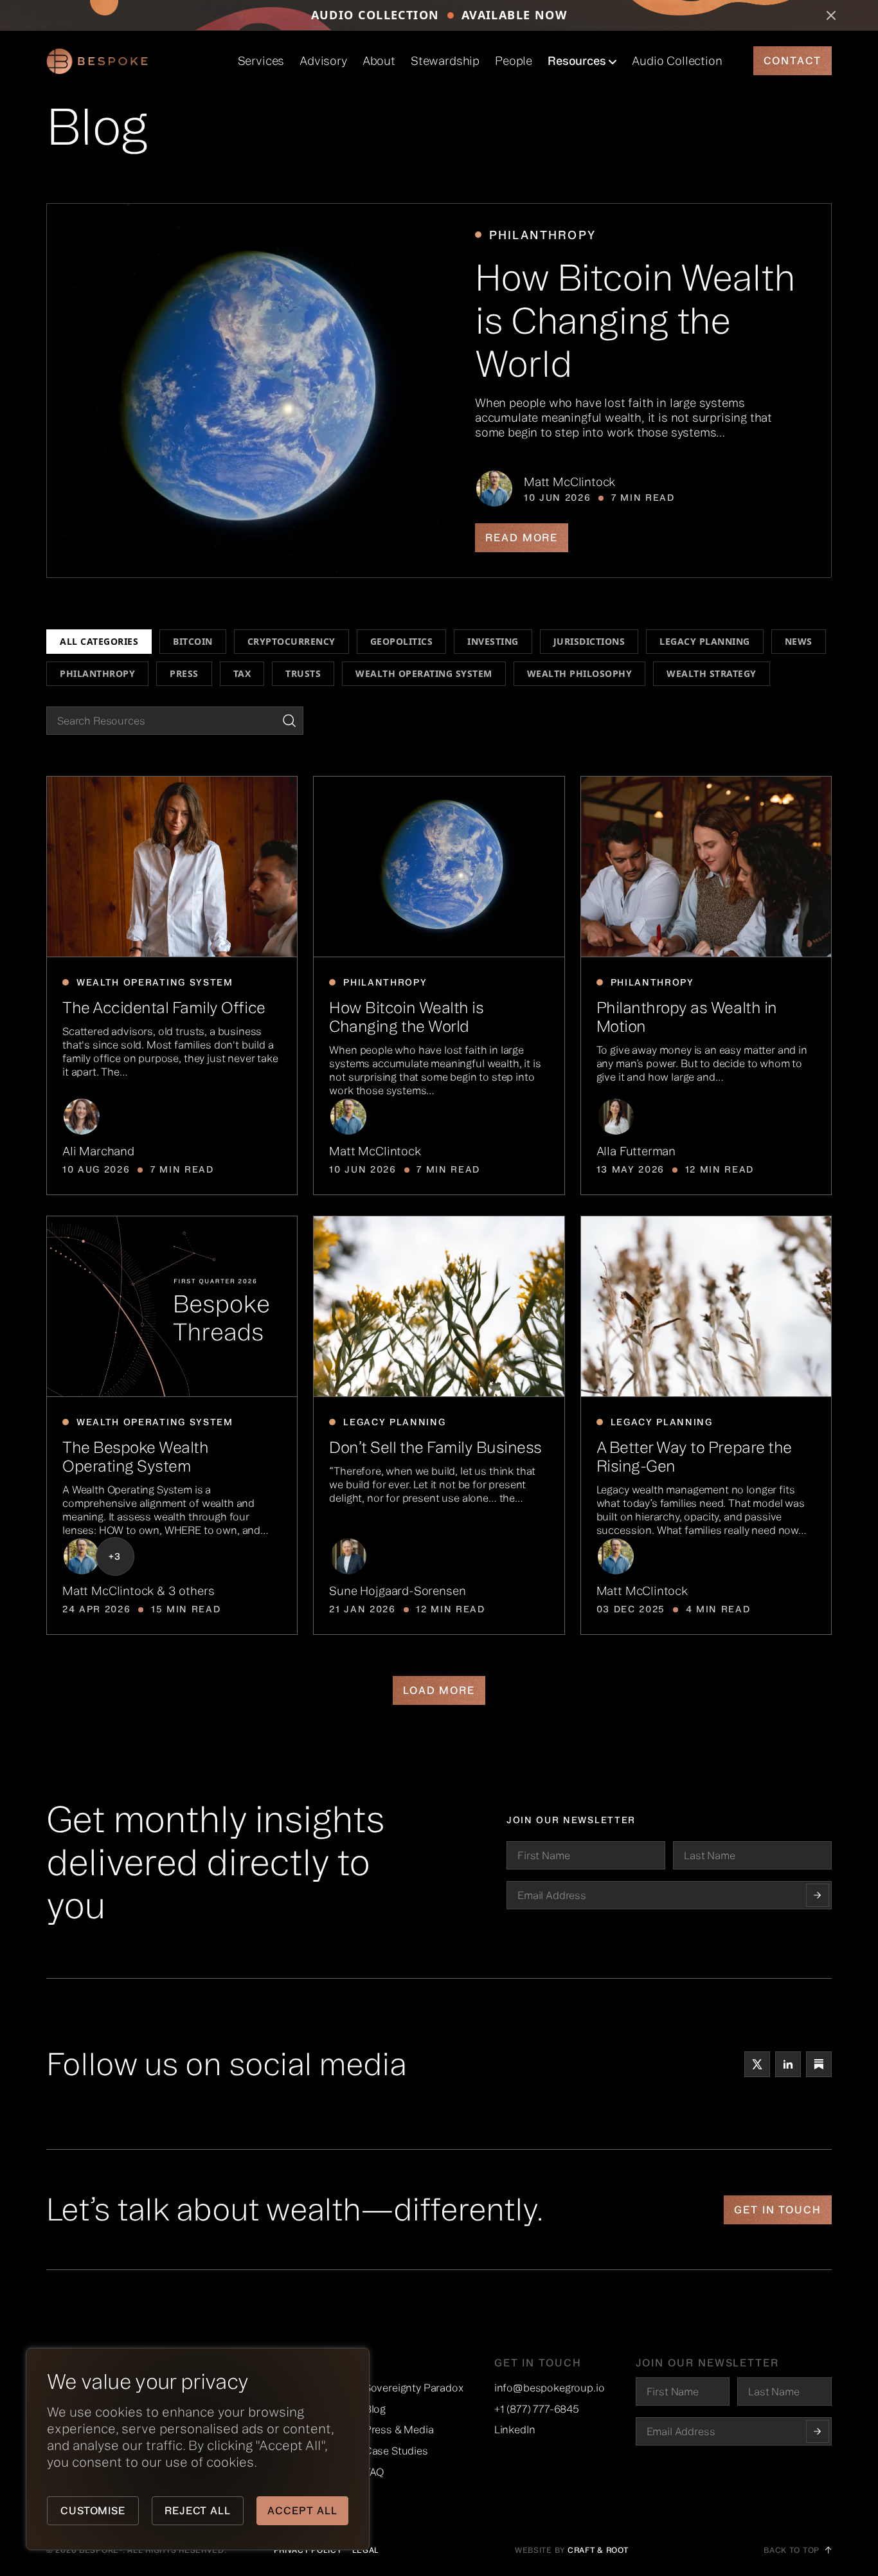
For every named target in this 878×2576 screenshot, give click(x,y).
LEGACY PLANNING (705, 641)
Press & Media (399, 2429)
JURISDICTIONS (589, 641)
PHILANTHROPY (97, 673)
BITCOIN (193, 641)
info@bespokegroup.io (550, 2388)
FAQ (374, 2472)
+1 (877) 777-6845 (537, 2409)
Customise (93, 2510)
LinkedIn (515, 2429)
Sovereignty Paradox (414, 2388)
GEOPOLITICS (402, 641)
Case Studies (396, 2451)
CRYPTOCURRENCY (291, 641)
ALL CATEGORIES (99, 641)
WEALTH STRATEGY (712, 673)
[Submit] (818, 2431)
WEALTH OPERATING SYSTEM (424, 673)
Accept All (302, 2510)
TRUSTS (303, 673)
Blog (375, 2409)
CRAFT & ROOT (598, 2550)
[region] (167, 2449)
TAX (242, 673)
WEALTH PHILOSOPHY (580, 673)
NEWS (799, 641)
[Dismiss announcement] (831, 15)
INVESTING (493, 641)
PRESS (184, 673)
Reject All (198, 2510)
